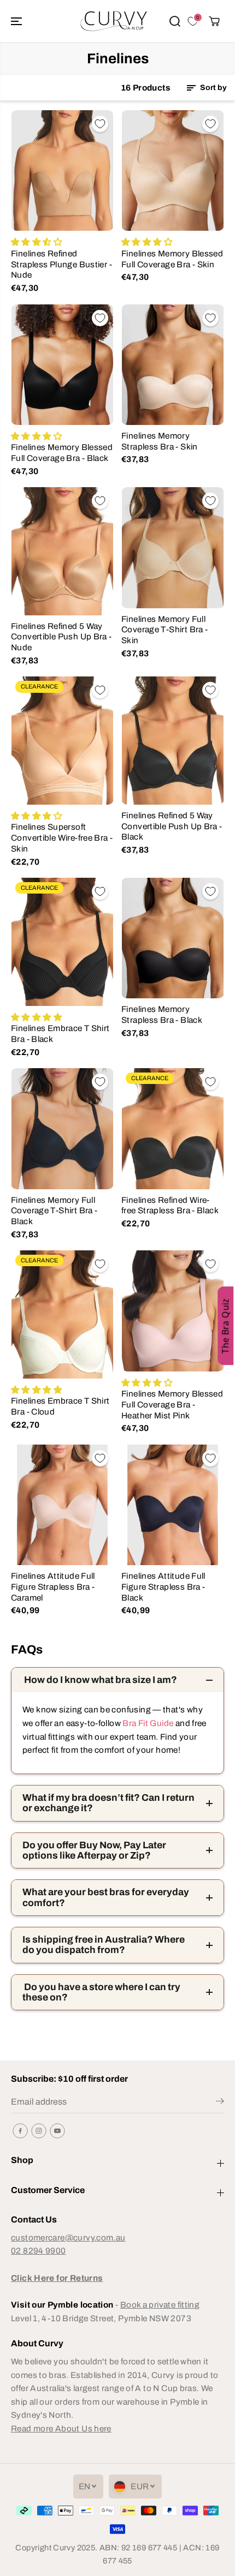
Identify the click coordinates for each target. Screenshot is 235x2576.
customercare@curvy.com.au (68, 2237)
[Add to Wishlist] (100, 124)
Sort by (213, 88)
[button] (17, 21)
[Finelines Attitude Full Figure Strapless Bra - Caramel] (62, 1505)
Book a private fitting (160, 2305)
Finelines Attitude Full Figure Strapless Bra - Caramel (53, 1586)
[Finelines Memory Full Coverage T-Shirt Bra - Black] (62, 1128)
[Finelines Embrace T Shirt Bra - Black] (62, 942)
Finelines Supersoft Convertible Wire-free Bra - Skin (62, 837)
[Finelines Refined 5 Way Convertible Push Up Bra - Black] (173, 740)
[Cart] (214, 21)
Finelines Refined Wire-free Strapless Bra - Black (170, 1205)
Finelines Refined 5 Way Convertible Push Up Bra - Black (172, 826)
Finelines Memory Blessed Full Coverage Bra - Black (62, 453)
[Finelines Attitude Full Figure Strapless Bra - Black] (173, 1505)
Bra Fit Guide (147, 1723)
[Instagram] (39, 2131)
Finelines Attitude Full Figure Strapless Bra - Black (163, 1586)
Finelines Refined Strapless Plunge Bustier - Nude (61, 264)
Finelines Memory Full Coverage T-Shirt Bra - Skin (164, 630)
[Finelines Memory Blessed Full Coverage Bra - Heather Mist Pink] (173, 1311)
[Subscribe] (220, 2103)
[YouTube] (57, 2131)
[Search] (175, 21)
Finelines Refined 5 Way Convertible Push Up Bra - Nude (61, 637)
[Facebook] (20, 2131)
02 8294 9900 (39, 2251)
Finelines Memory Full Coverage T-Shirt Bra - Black (54, 1211)
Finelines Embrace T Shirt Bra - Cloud (60, 1406)
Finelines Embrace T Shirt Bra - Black (60, 1034)
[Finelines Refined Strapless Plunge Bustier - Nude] (62, 170)
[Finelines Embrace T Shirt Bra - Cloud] (62, 1314)
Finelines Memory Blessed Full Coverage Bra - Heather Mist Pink (172, 1404)
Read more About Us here (61, 2428)
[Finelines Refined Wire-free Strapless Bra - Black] (173, 1128)
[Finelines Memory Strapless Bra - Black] (173, 938)
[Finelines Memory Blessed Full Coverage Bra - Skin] (173, 170)
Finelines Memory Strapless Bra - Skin (160, 441)
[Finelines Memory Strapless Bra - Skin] (173, 365)
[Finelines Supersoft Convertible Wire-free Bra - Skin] (62, 741)
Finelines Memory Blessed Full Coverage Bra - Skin (172, 259)
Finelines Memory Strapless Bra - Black (162, 1014)
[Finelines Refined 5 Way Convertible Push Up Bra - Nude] (62, 551)
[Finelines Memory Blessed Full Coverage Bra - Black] (62, 365)
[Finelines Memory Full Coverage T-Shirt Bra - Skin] (173, 547)
